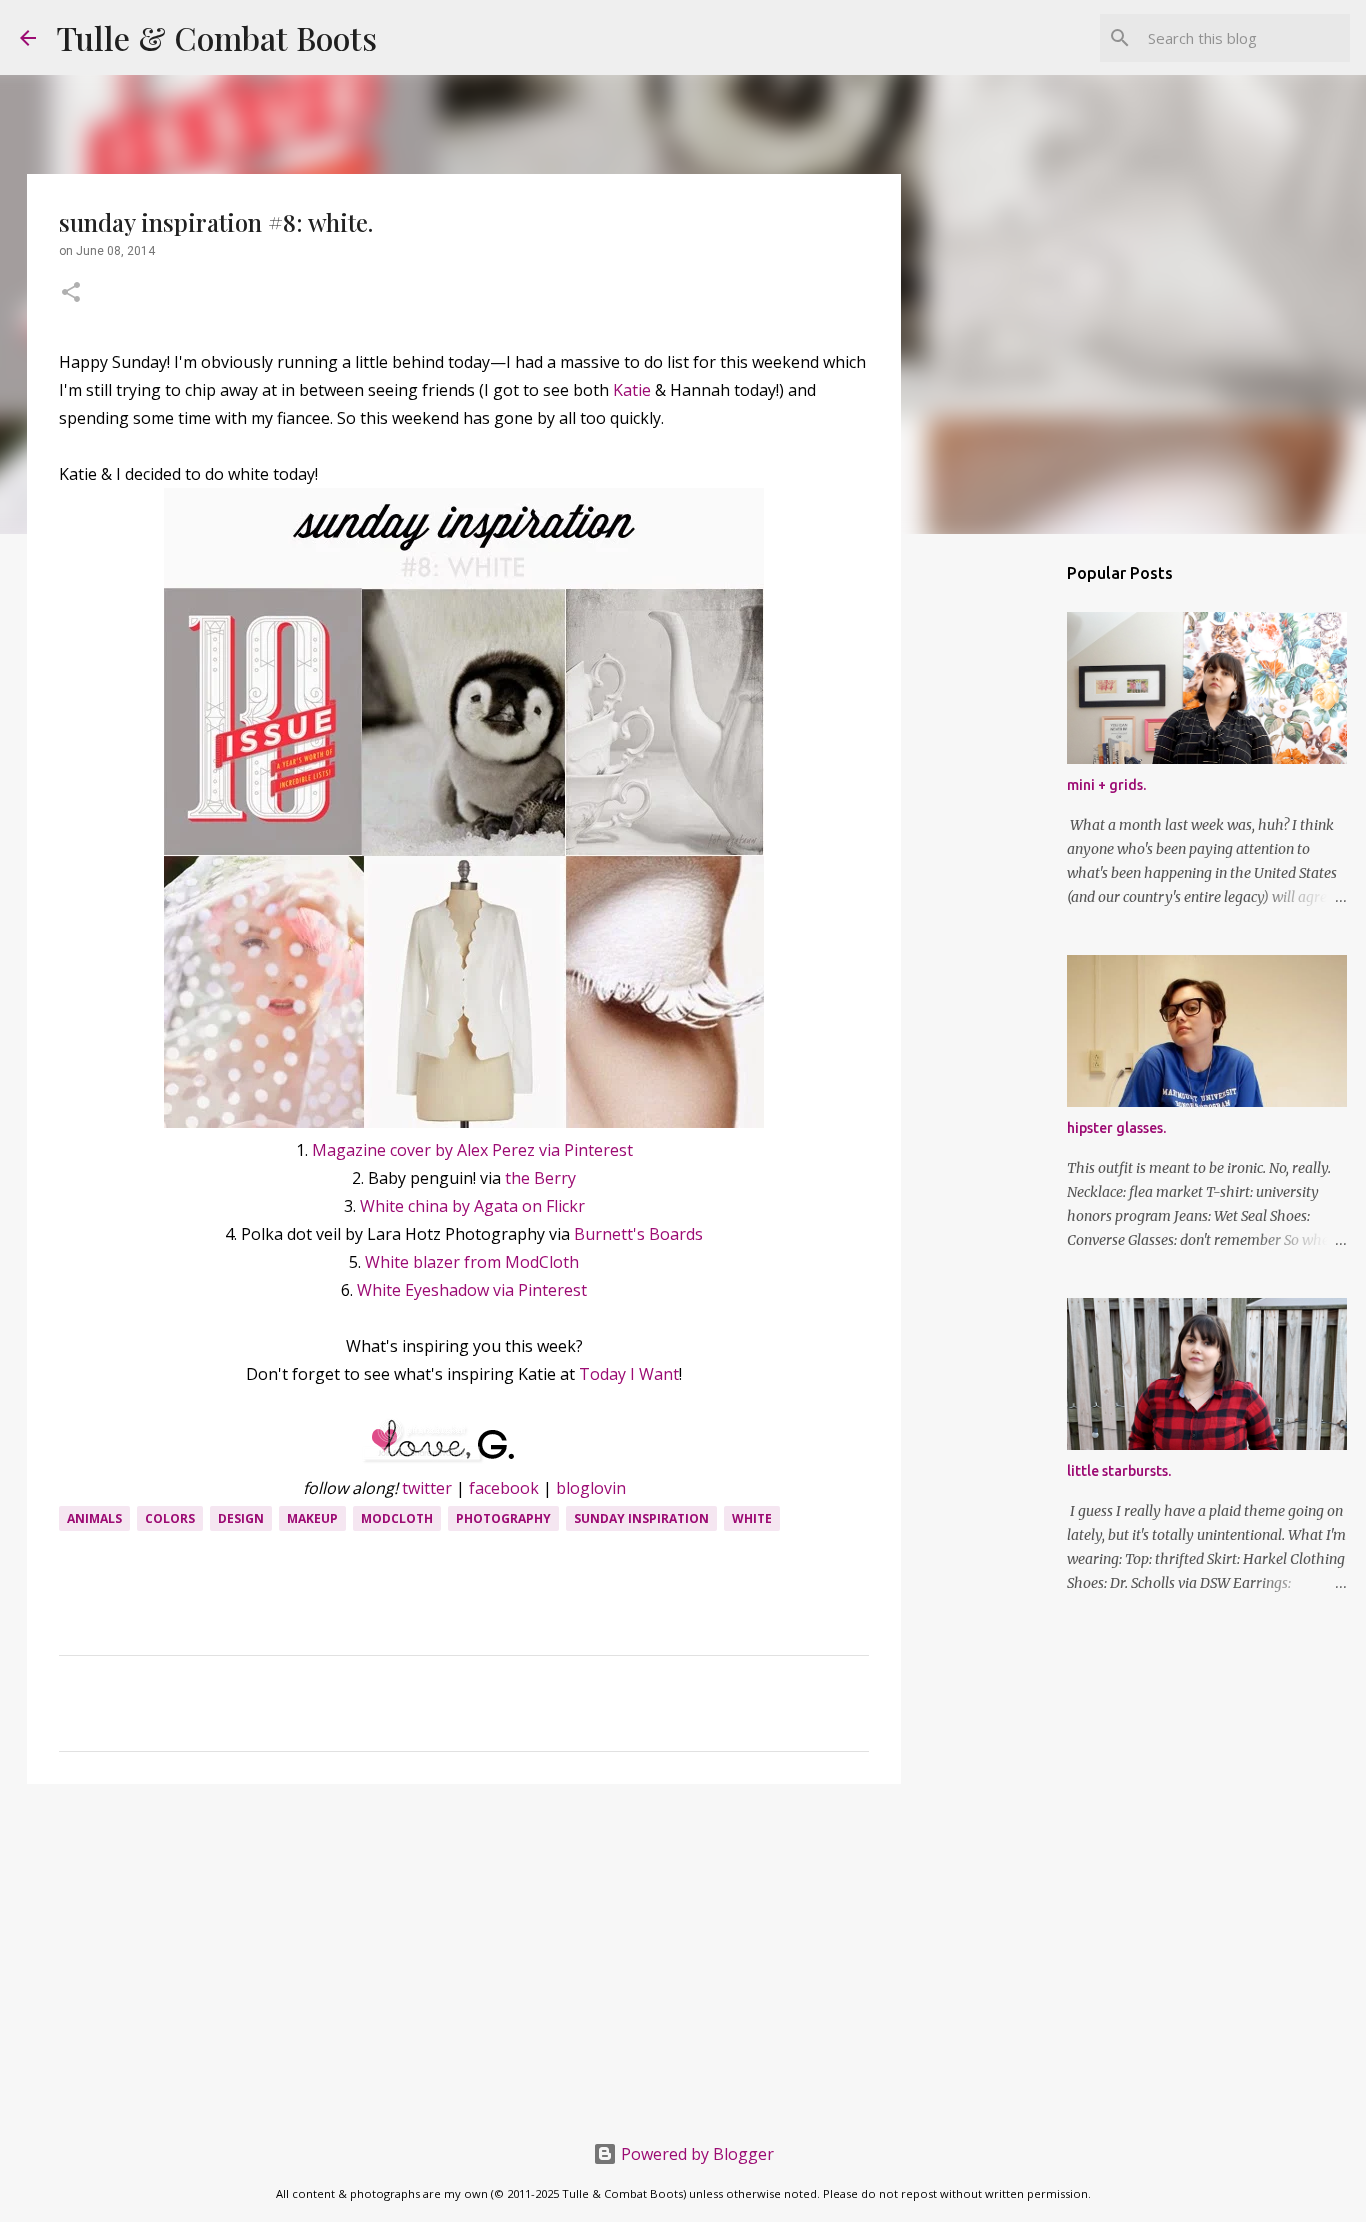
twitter (427, 1488)
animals (94, 1518)
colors (170, 1518)
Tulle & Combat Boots (216, 37)
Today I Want (629, 1374)
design (241, 1518)
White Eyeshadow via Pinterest (472, 1290)
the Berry (540, 1178)
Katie (632, 390)
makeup (312, 1518)
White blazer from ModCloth (472, 1262)
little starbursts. (1119, 1471)
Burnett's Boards (638, 1234)
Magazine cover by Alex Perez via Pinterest (472, 1150)
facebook (504, 1488)
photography (503, 1518)
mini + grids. (1106, 785)
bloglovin (591, 1488)
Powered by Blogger (695, 2154)
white (752, 1518)
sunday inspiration (641, 1518)
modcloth (397, 1518)
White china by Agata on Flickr (472, 1206)
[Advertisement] (464, 1954)
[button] (71, 294)
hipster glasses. (1116, 1128)
